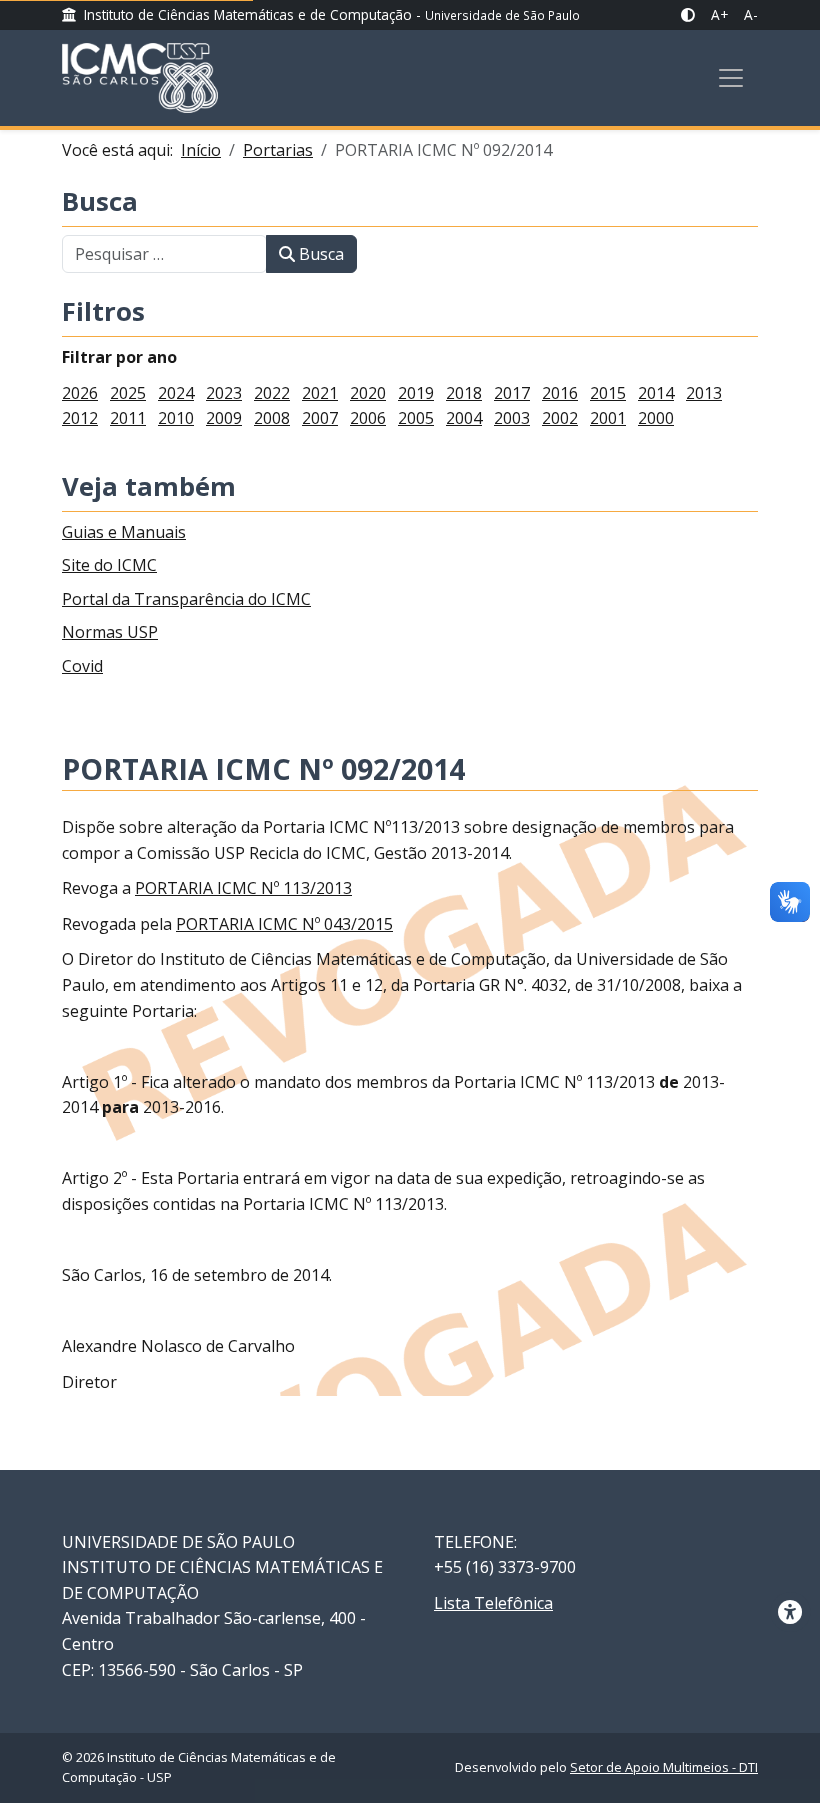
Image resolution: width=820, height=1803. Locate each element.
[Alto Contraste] (688, 15)
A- (751, 14)
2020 (368, 393)
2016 (560, 393)
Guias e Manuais (124, 532)
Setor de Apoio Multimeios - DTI (664, 1767)
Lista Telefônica (493, 1603)
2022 (272, 393)
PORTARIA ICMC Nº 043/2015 (284, 924)
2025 (128, 393)
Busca (100, 203)
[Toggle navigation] (731, 78)
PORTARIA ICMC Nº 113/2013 (243, 888)
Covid (82, 666)
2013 (704, 393)
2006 (368, 418)
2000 (656, 418)
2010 (176, 418)
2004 (464, 418)
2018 (464, 393)
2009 (224, 418)
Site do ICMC (109, 565)
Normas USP (110, 632)
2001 (608, 418)
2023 (224, 393)
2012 (80, 418)
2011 (128, 418)
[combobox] (164, 254)
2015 (608, 393)
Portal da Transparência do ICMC (186, 599)
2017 (512, 393)
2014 (656, 393)
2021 (320, 393)
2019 (416, 393)
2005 (416, 418)
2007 (320, 418)
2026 (80, 393)
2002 (560, 418)
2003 (512, 418)
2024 (176, 393)
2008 (272, 418)
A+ (719, 14)
